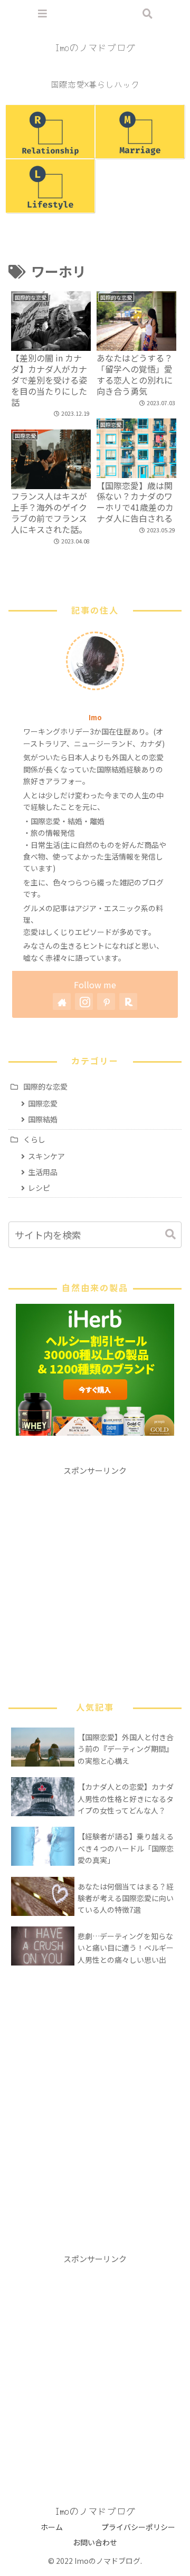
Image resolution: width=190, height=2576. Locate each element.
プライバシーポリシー (138, 2527)
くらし (34, 1139)
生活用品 (43, 1172)
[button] (165, 1234)
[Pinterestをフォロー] (106, 1001)
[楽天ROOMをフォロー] (128, 1001)
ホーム (52, 2527)
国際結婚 (43, 1119)
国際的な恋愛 (45, 1086)
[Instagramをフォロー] (84, 1001)
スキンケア (46, 1156)
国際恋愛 (43, 1103)
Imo (95, 717)
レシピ (39, 1188)
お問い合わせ (95, 2542)
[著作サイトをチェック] (62, 1001)
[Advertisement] (95, 1572)
